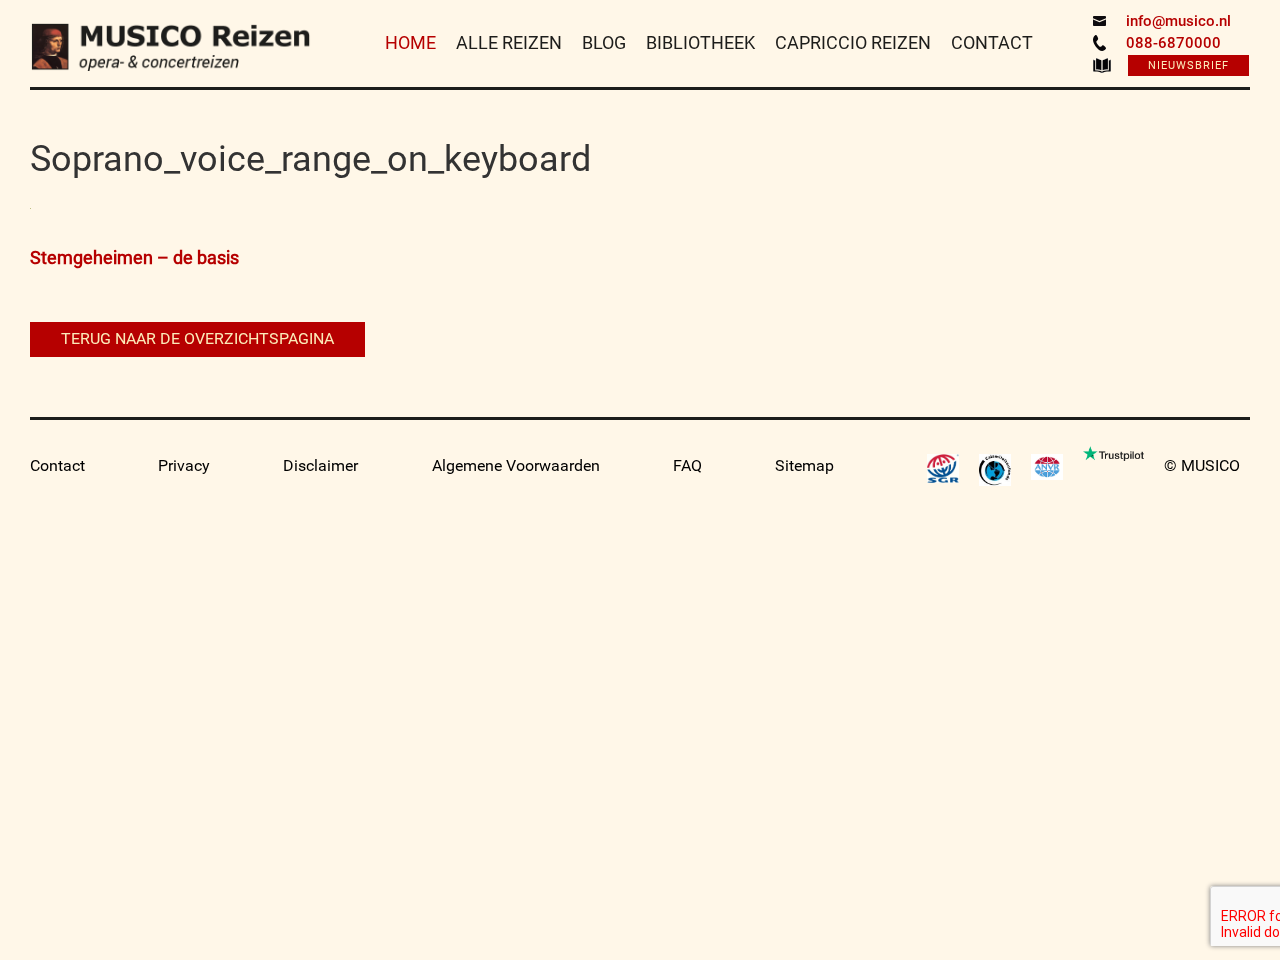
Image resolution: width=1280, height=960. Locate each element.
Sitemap (804, 465)
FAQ (687, 465)
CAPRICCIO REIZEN (853, 42)
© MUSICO (1202, 465)
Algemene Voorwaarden (516, 465)
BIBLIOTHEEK (700, 42)
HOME (410, 42)
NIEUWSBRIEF (1188, 65)
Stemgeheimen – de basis (134, 257)
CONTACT (992, 42)
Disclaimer (320, 465)
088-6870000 (1173, 43)
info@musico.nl (1178, 21)
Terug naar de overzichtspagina (197, 338)
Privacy (184, 465)
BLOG (604, 42)
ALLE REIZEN (509, 42)
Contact (57, 465)
